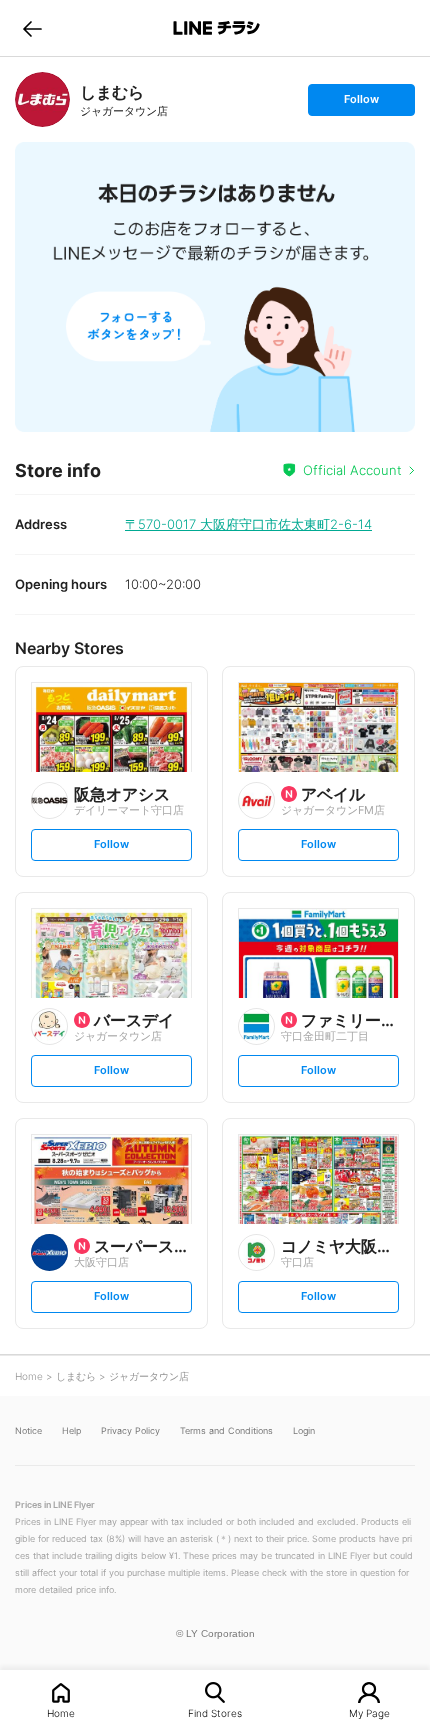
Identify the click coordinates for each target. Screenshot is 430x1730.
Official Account (352, 470)
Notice (28, 1430)
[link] (42, 99)
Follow (361, 103)
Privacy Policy (130, 1430)
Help (71, 1430)
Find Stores (215, 1712)
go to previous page (32, 28)
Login (304, 1430)
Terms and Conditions (226, 1430)
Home (61, 1712)
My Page (369, 1712)
